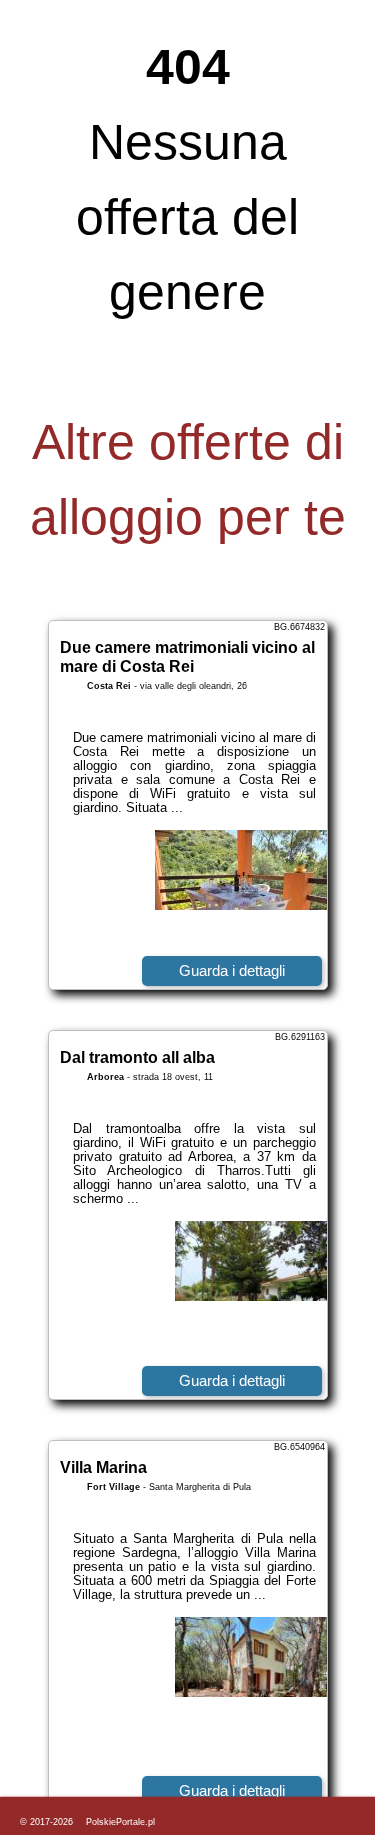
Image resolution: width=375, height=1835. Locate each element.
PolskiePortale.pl (120, 1822)
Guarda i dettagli (232, 970)
